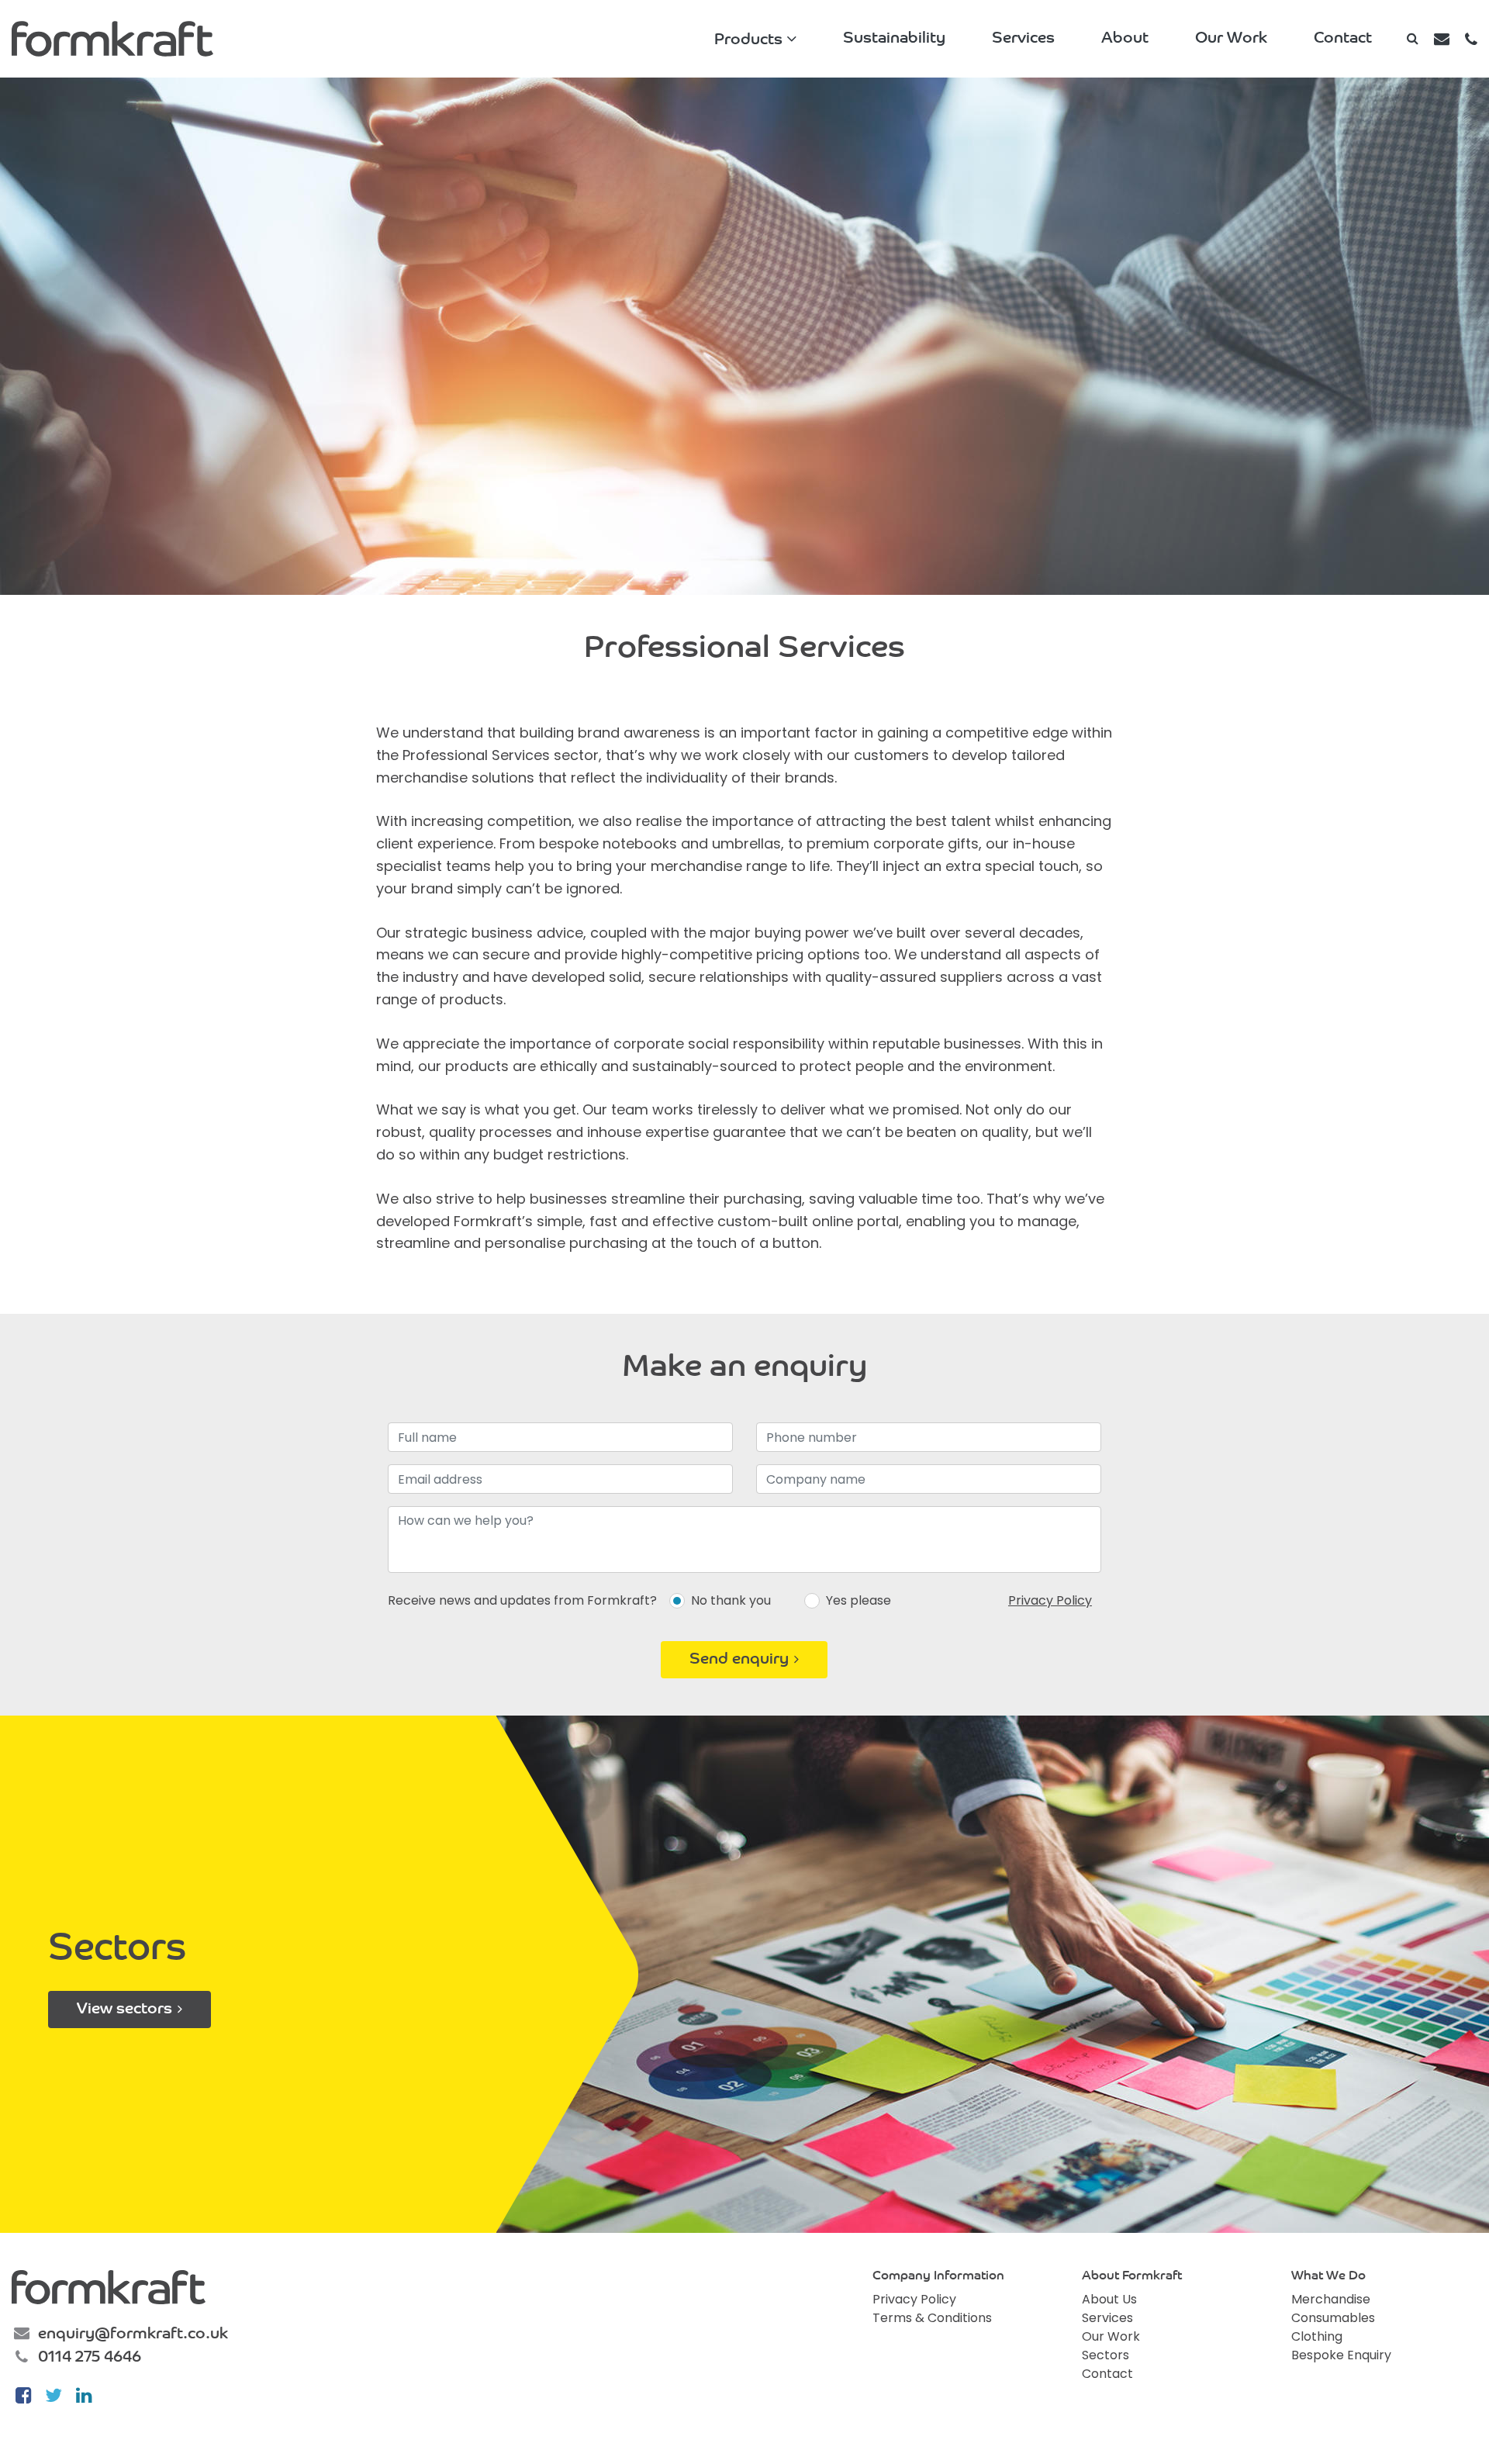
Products (748, 40)
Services (1023, 39)
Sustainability (894, 39)
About (1125, 39)
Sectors (1106, 2355)
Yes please (859, 1600)
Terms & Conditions (932, 2318)
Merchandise (1331, 2299)
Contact (1343, 39)
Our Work (1231, 39)
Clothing (1317, 2336)
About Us (1109, 2299)
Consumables (1333, 2318)
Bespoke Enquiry (1341, 2355)
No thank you (731, 1600)
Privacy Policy (1050, 1600)
